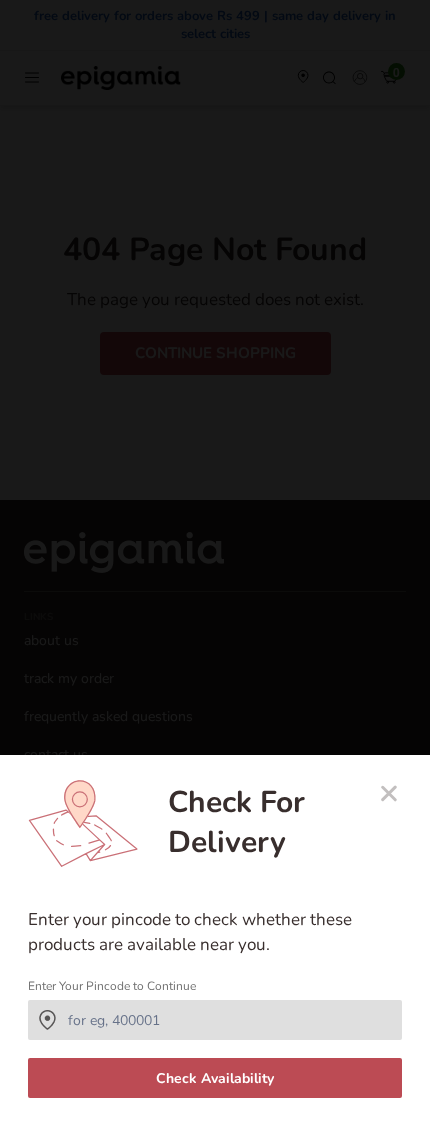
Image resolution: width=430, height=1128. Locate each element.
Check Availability (215, 1078)
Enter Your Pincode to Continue (112, 986)
